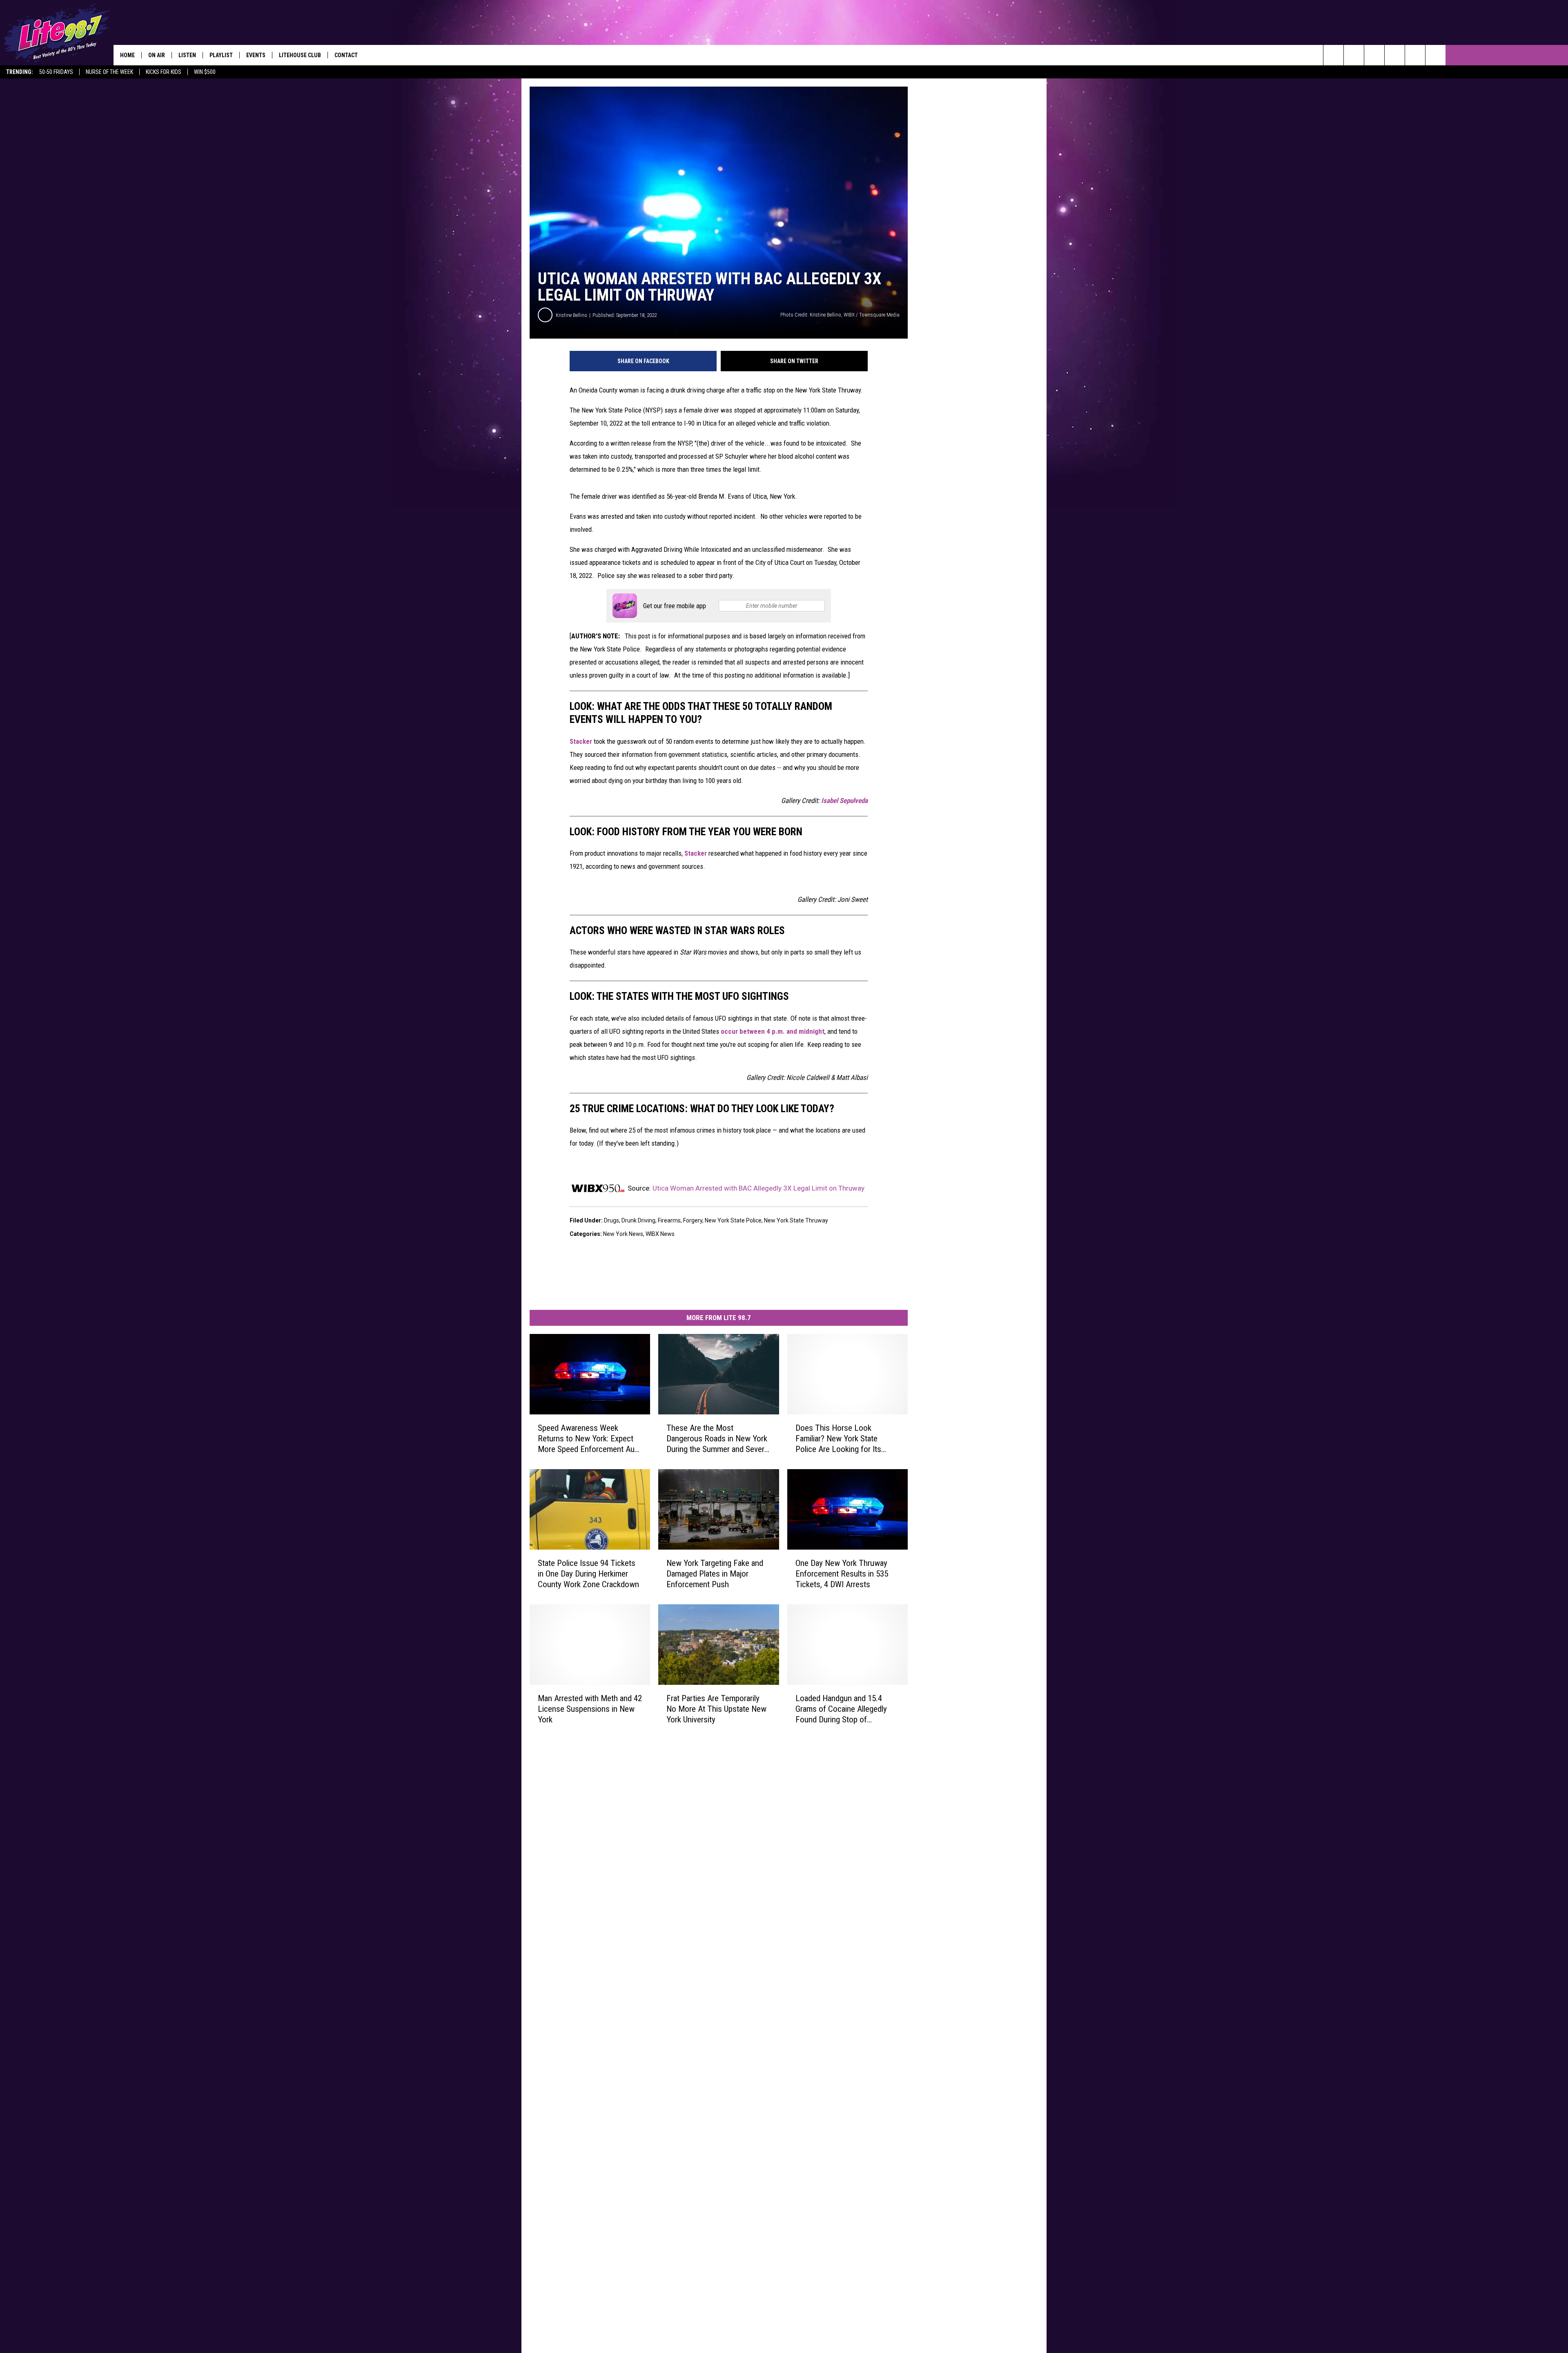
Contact (346, 55)
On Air (157, 55)
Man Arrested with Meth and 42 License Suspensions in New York (590, 1709)
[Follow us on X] (1415, 55)
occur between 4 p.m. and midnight (773, 1031)
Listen (187, 55)
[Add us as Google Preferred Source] (1354, 55)
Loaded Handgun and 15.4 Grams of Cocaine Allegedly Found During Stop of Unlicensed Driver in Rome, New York (841, 1709)
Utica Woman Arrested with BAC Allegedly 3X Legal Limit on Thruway (758, 1188)
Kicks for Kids (164, 72)
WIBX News (660, 1234)
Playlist (221, 55)
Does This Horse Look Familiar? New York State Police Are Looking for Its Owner (838, 1439)
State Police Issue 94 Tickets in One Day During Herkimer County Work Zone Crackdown (588, 1574)
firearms (669, 1220)
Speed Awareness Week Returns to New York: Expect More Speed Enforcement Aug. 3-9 (589, 1439)
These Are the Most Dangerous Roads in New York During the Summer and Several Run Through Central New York (718, 1439)
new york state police (733, 1220)
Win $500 (205, 72)
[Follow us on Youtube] (1435, 55)
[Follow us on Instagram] (1395, 55)
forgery (693, 1220)
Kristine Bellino (571, 315)
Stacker (581, 741)
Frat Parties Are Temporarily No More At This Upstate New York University (716, 1709)
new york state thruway (796, 1220)
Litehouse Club (300, 55)
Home (127, 55)
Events (256, 55)
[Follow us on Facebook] (1374, 55)
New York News (623, 1234)
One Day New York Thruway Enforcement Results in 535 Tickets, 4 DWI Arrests (842, 1574)
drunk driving (638, 1220)
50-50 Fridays (56, 72)
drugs (611, 1220)
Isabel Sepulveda (844, 801)
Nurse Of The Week (109, 72)
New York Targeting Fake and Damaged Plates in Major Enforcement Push (715, 1574)
